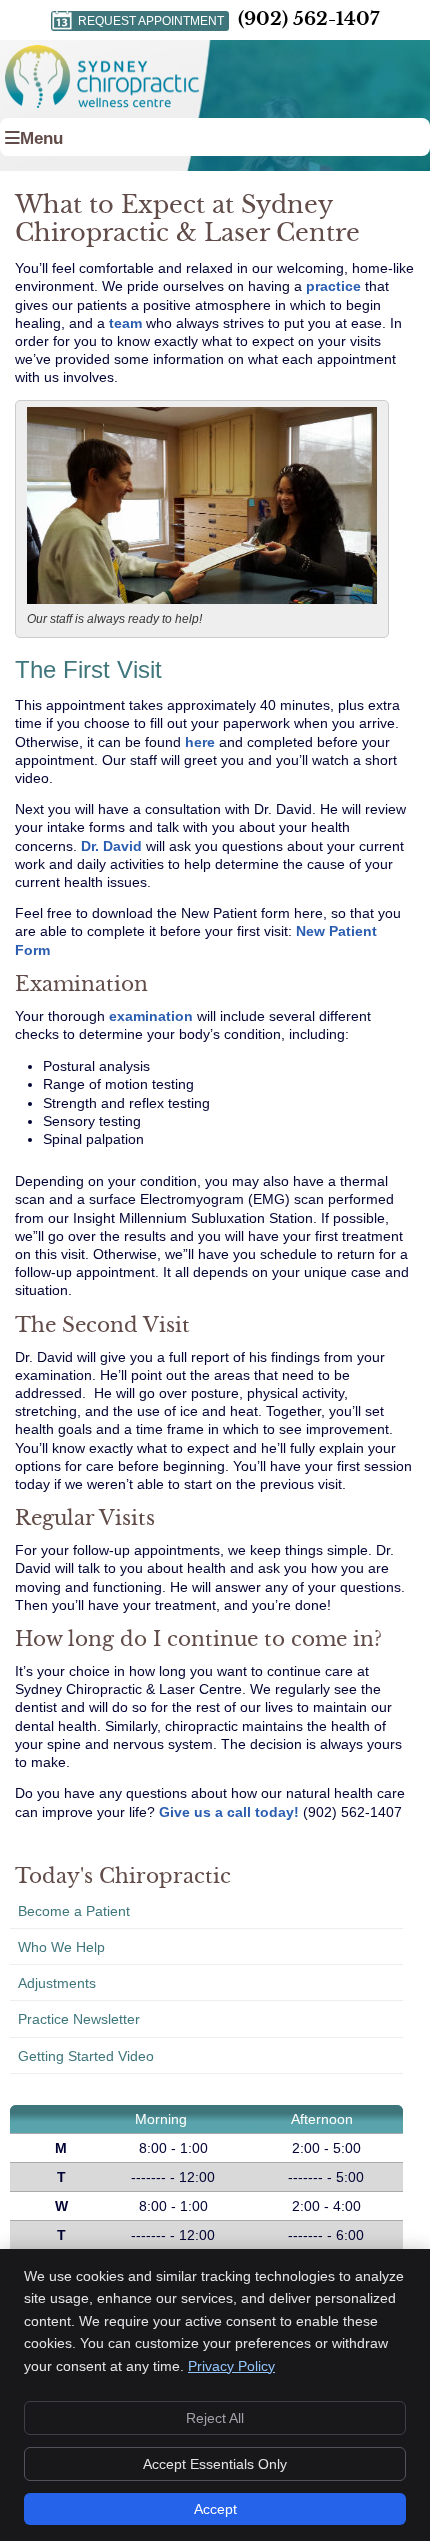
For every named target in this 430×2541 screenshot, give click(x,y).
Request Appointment (151, 21)
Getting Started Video (86, 2056)
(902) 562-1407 (308, 19)
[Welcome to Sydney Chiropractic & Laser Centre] (102, 103)
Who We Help (61, 1947)
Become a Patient (74, 1911)
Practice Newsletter (79, 2019)
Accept (215, 2509)
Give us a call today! (229, 1812)
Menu (41, 138)
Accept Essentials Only (215, 2464)
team (125, 323)
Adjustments (57, 1983)
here (200, 742)
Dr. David (111, 846)
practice (333, 286)
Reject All (215, 2418)
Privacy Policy (231, 2366)
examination (151, 1016)
